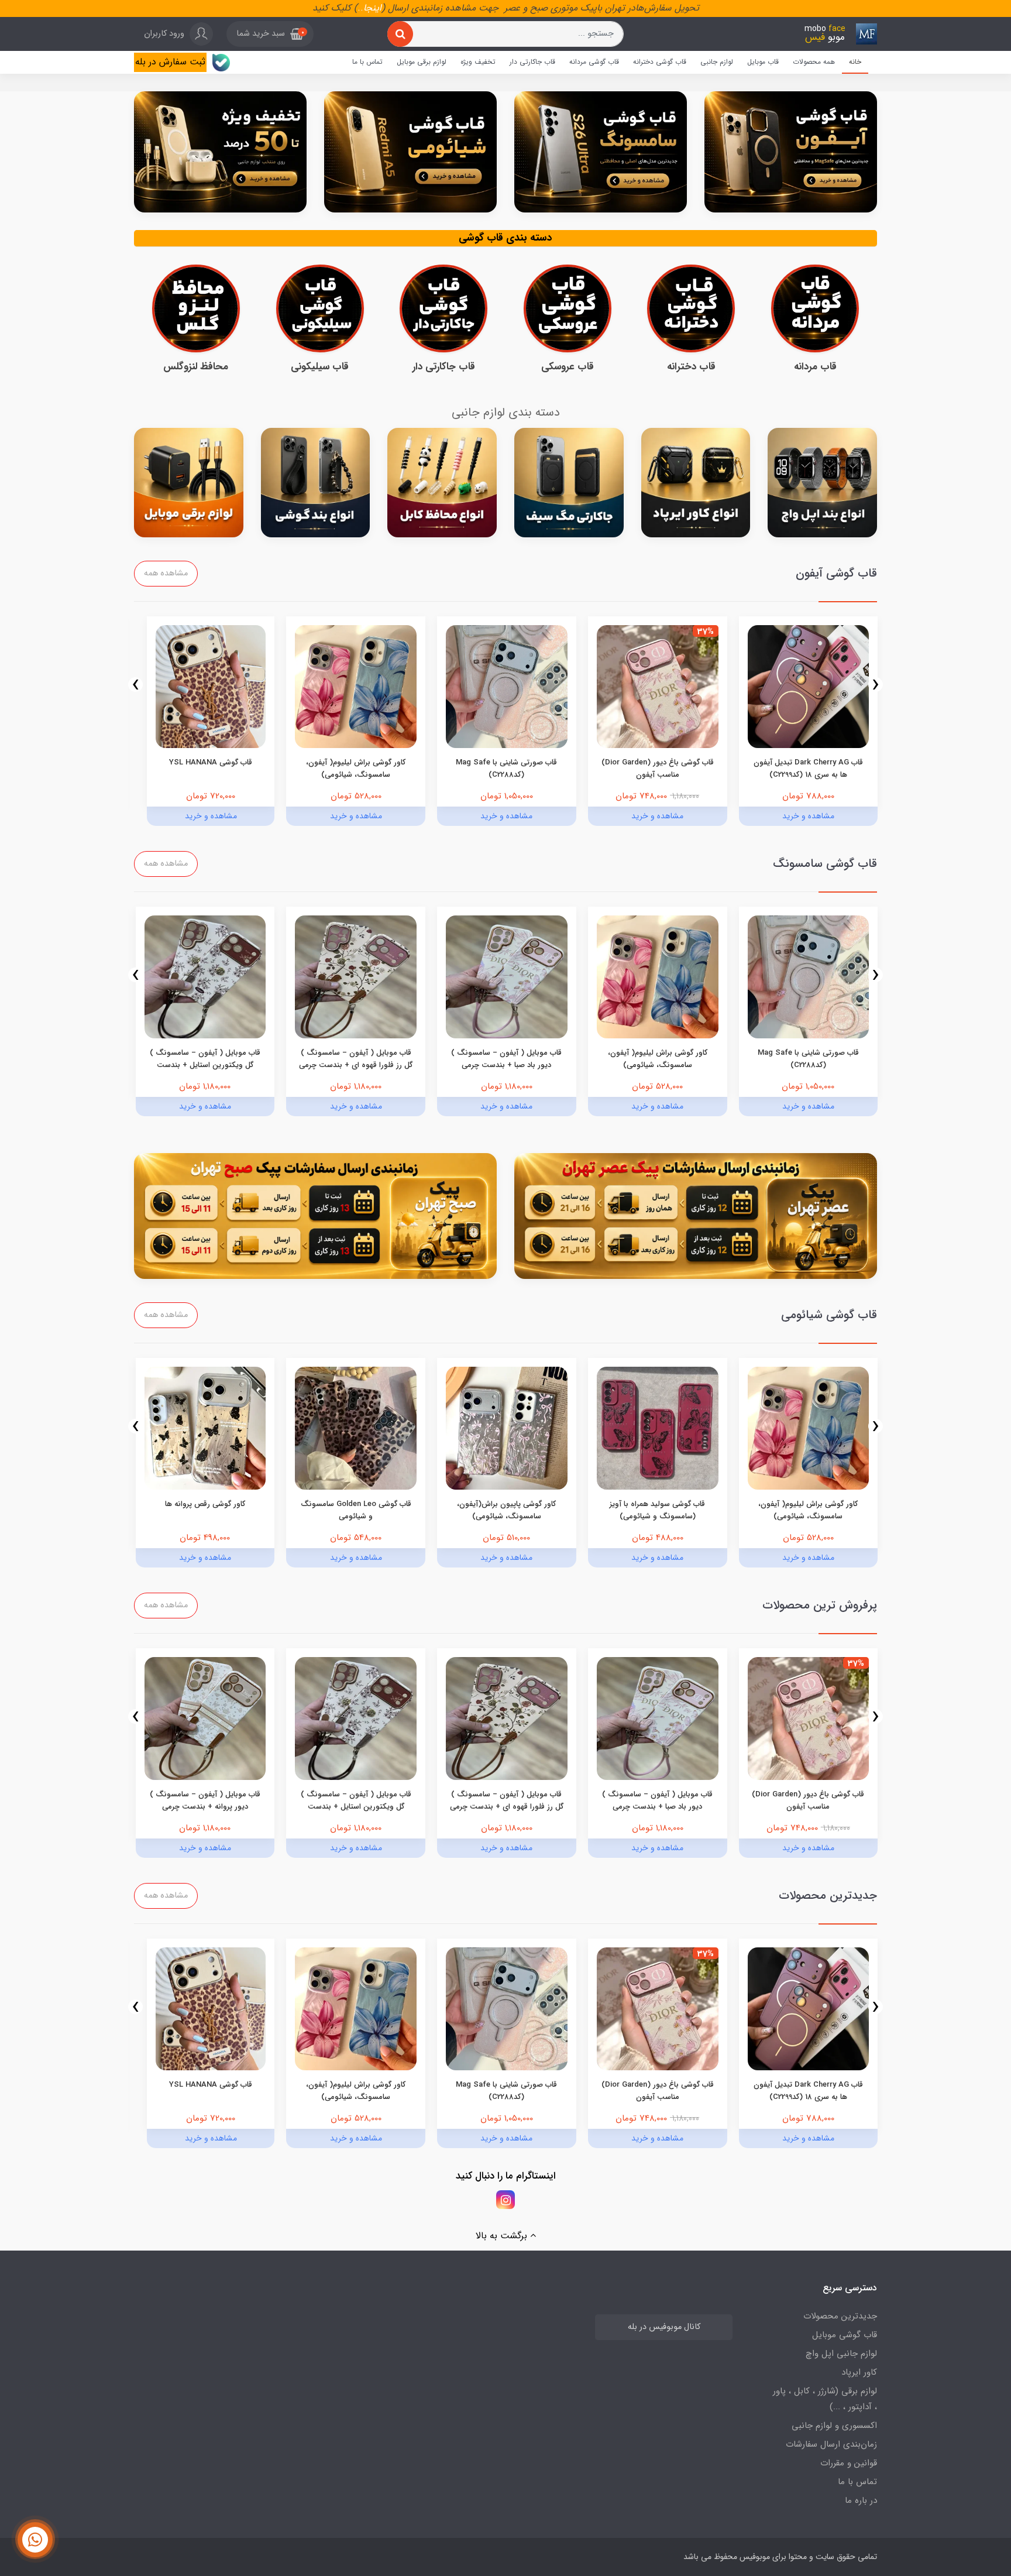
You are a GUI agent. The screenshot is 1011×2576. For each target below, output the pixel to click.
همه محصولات (814, 62)
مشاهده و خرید (808, 816)
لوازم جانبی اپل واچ (841, 2354)
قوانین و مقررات (849, 2463)
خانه (855, 62)
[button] (270, 34)
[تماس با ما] (35, 2540)
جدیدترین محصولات (840, 2316)
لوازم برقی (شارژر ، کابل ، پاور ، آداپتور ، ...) (825, 2399)
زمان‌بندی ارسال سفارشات (831, 2444)
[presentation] (876, 685)
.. (360, 8)
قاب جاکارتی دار (532, 62)
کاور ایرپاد (859, 2372)
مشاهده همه (166, 573)
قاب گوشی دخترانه (660, 62)
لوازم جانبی (717, 62)
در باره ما (861, 2500)
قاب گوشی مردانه (594, 62)
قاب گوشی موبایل (845, 2335)
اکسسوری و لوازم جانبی (834, 2426)
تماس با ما (367, 62)
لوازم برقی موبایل (422, 62)
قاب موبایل (763, 62)
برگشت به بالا (503, 2236)
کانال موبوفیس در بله (664, 2327)
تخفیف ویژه (478, 62)
